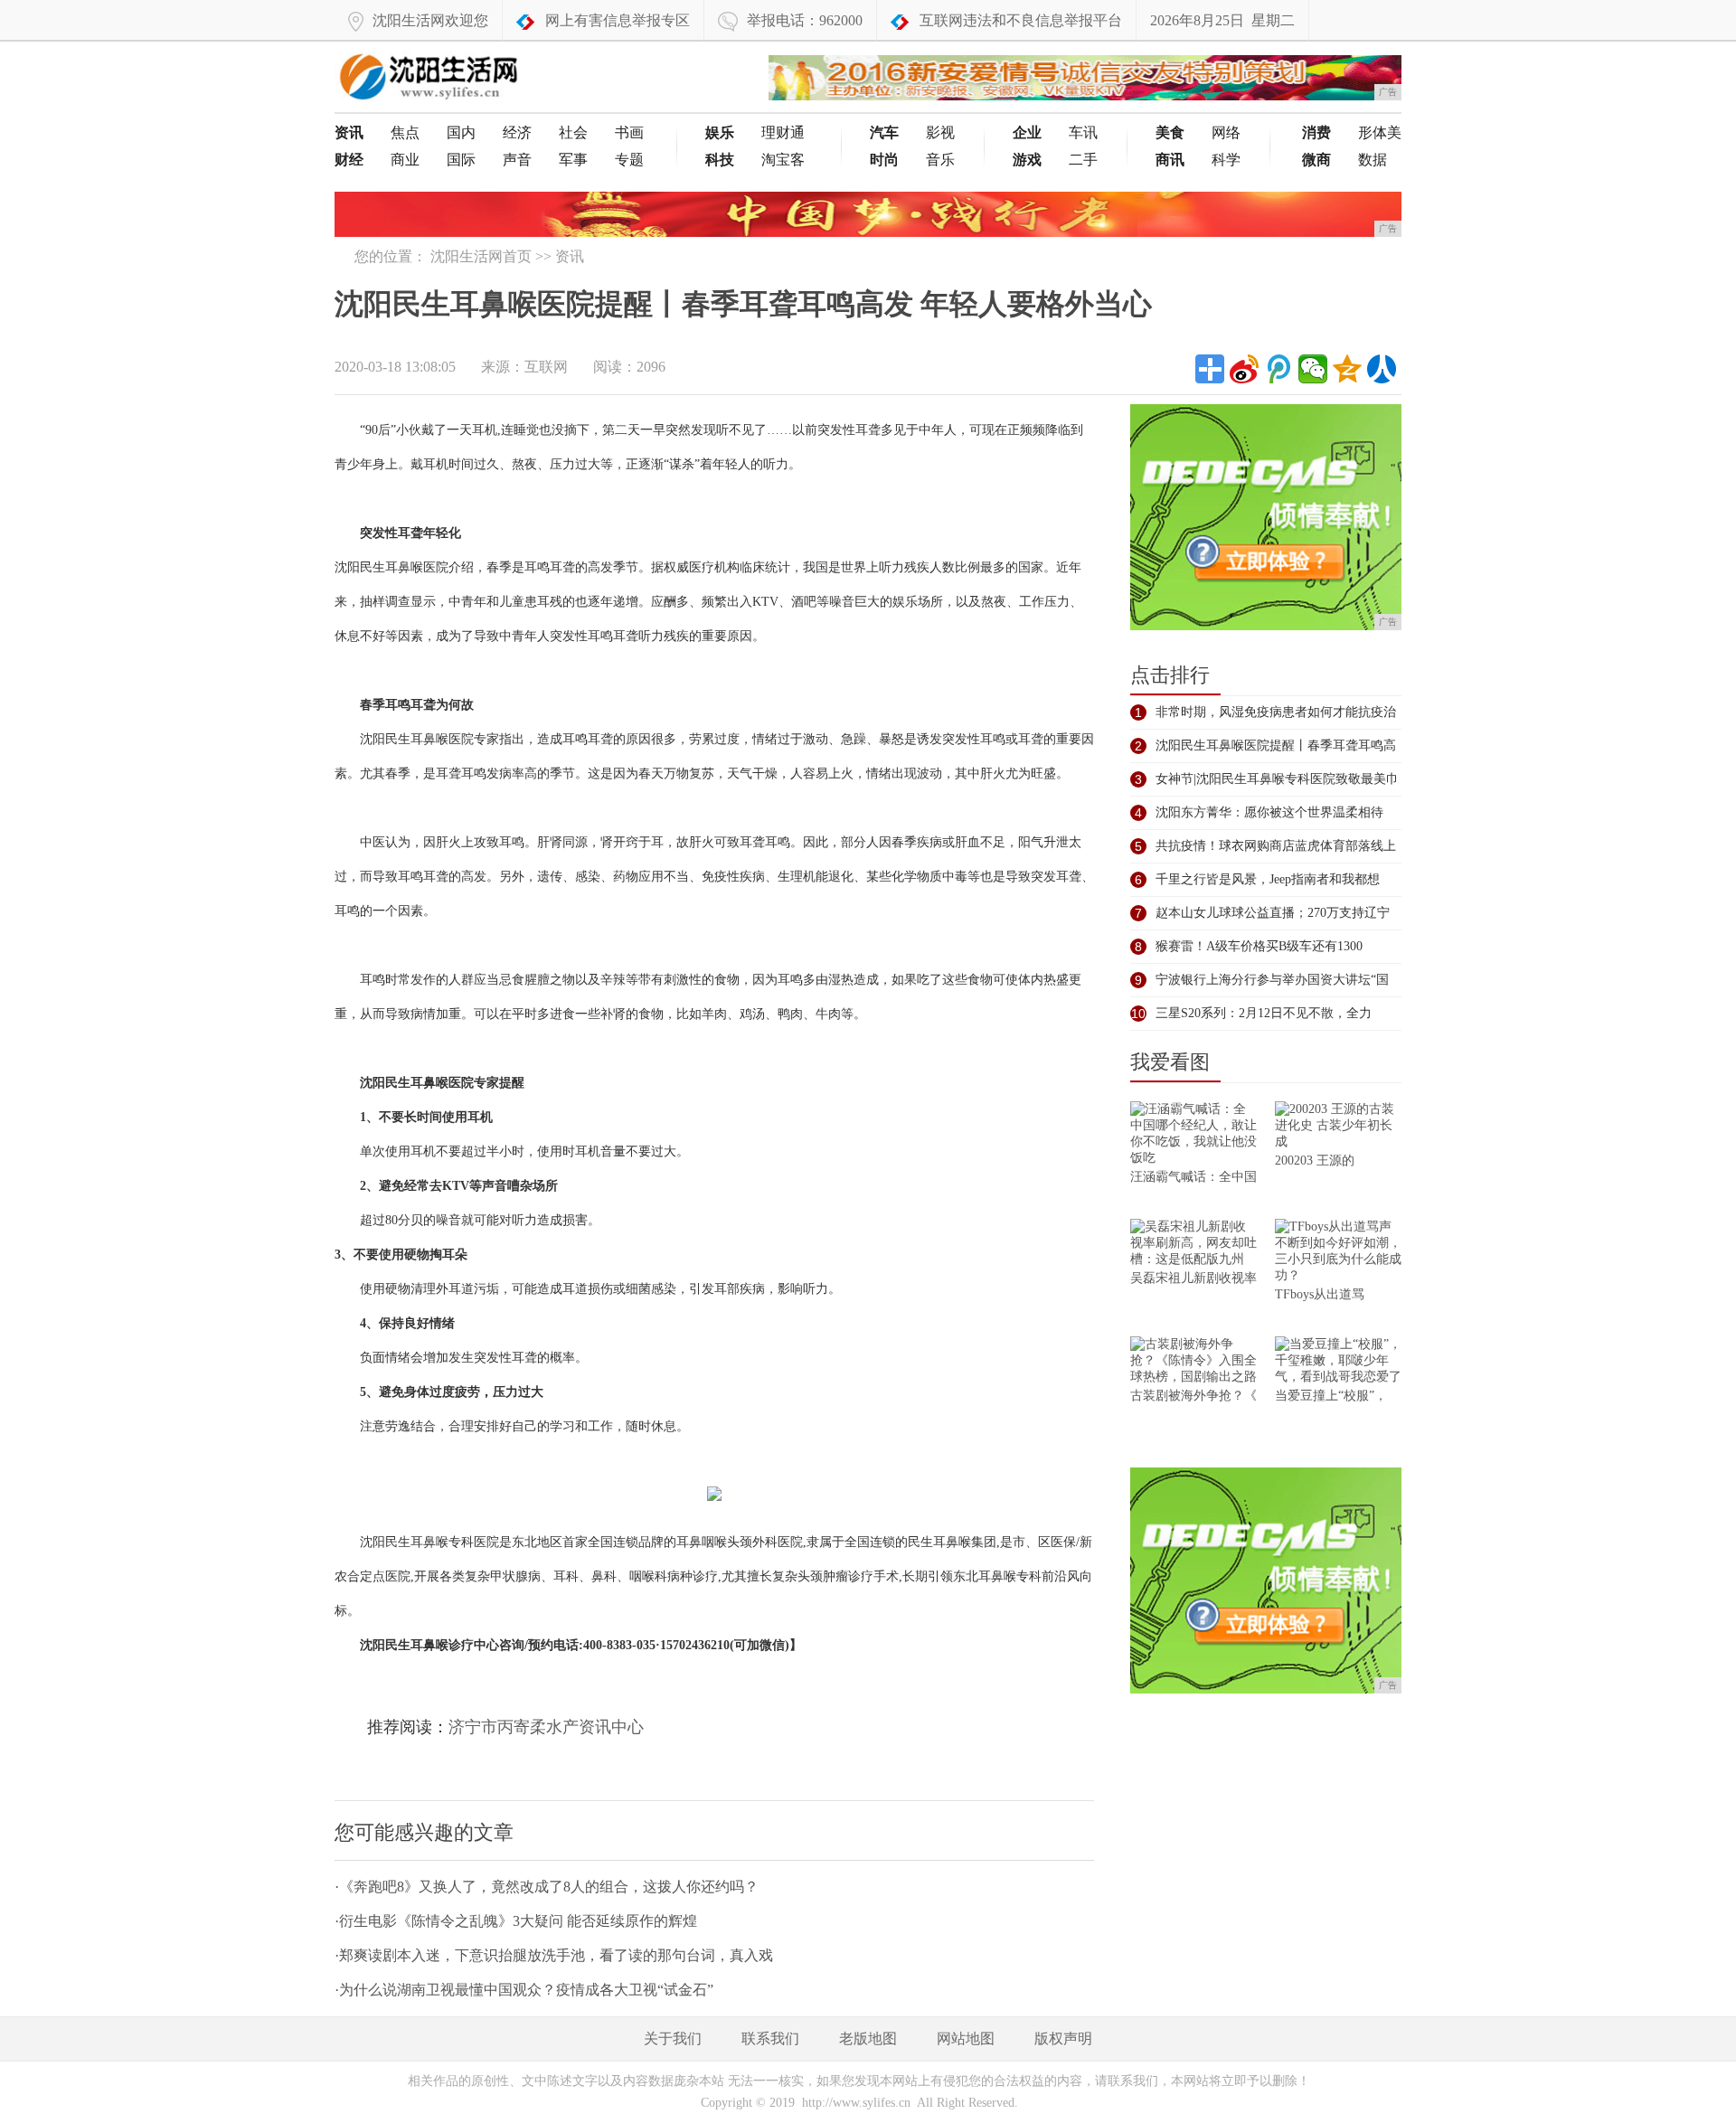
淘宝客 (783, 160)
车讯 (1083, 132)
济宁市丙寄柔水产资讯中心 (546, 1727)
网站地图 (966, 2038)
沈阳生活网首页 (481, 256)
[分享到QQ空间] (1347, 369)
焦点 (405, 132)
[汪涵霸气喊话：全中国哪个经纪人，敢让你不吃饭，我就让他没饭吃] (1193, 1135)
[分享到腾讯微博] (1278, 369)
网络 (1226, 132)
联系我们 (770, 2038)
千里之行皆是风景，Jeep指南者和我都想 (1268, 879)
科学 (1226, 160)
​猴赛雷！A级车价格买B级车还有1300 (1259, 946)
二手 (1083, 160)
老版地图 (868, 2038)
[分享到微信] (1313, 369)
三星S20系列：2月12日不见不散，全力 (1264, 1013)
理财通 (783, 132)
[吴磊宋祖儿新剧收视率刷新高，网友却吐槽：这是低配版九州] (1193, 1245)
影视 (940, 132)
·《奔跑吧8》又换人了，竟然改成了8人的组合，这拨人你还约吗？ (547, 1887)
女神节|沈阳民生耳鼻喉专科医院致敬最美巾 (1277, 779)
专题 (629, 160)
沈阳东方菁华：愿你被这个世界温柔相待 (1269, 812)
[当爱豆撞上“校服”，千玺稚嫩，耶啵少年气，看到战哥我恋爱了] (1338, 1362)
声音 (517, 160)
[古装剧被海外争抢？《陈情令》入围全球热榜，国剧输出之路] (1193, 1362)
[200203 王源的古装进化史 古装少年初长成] (1338, 1127)
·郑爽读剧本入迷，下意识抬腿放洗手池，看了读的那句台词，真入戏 (554, 1955)
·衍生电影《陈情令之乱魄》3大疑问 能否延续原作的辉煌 (516, 1921)
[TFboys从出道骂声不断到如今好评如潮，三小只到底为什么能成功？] (1338, 1253)
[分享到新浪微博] (1244, 369)
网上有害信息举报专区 (618, 20)
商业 (405, 160)
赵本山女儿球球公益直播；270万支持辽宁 (1273, 913)
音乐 (940, 160)
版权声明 (1063, 2038)
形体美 (1380, 132)
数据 (1373, 160)
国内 (461, 132)
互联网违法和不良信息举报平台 (1021, 20)
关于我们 (673, 2038)
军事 (573, 160)
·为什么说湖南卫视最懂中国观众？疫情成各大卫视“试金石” (524, 1990)
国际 (461, 160)
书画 (629, 132)
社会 (573, 132)
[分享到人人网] (1382, 369)
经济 (517, 132)
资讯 (570, 256)
